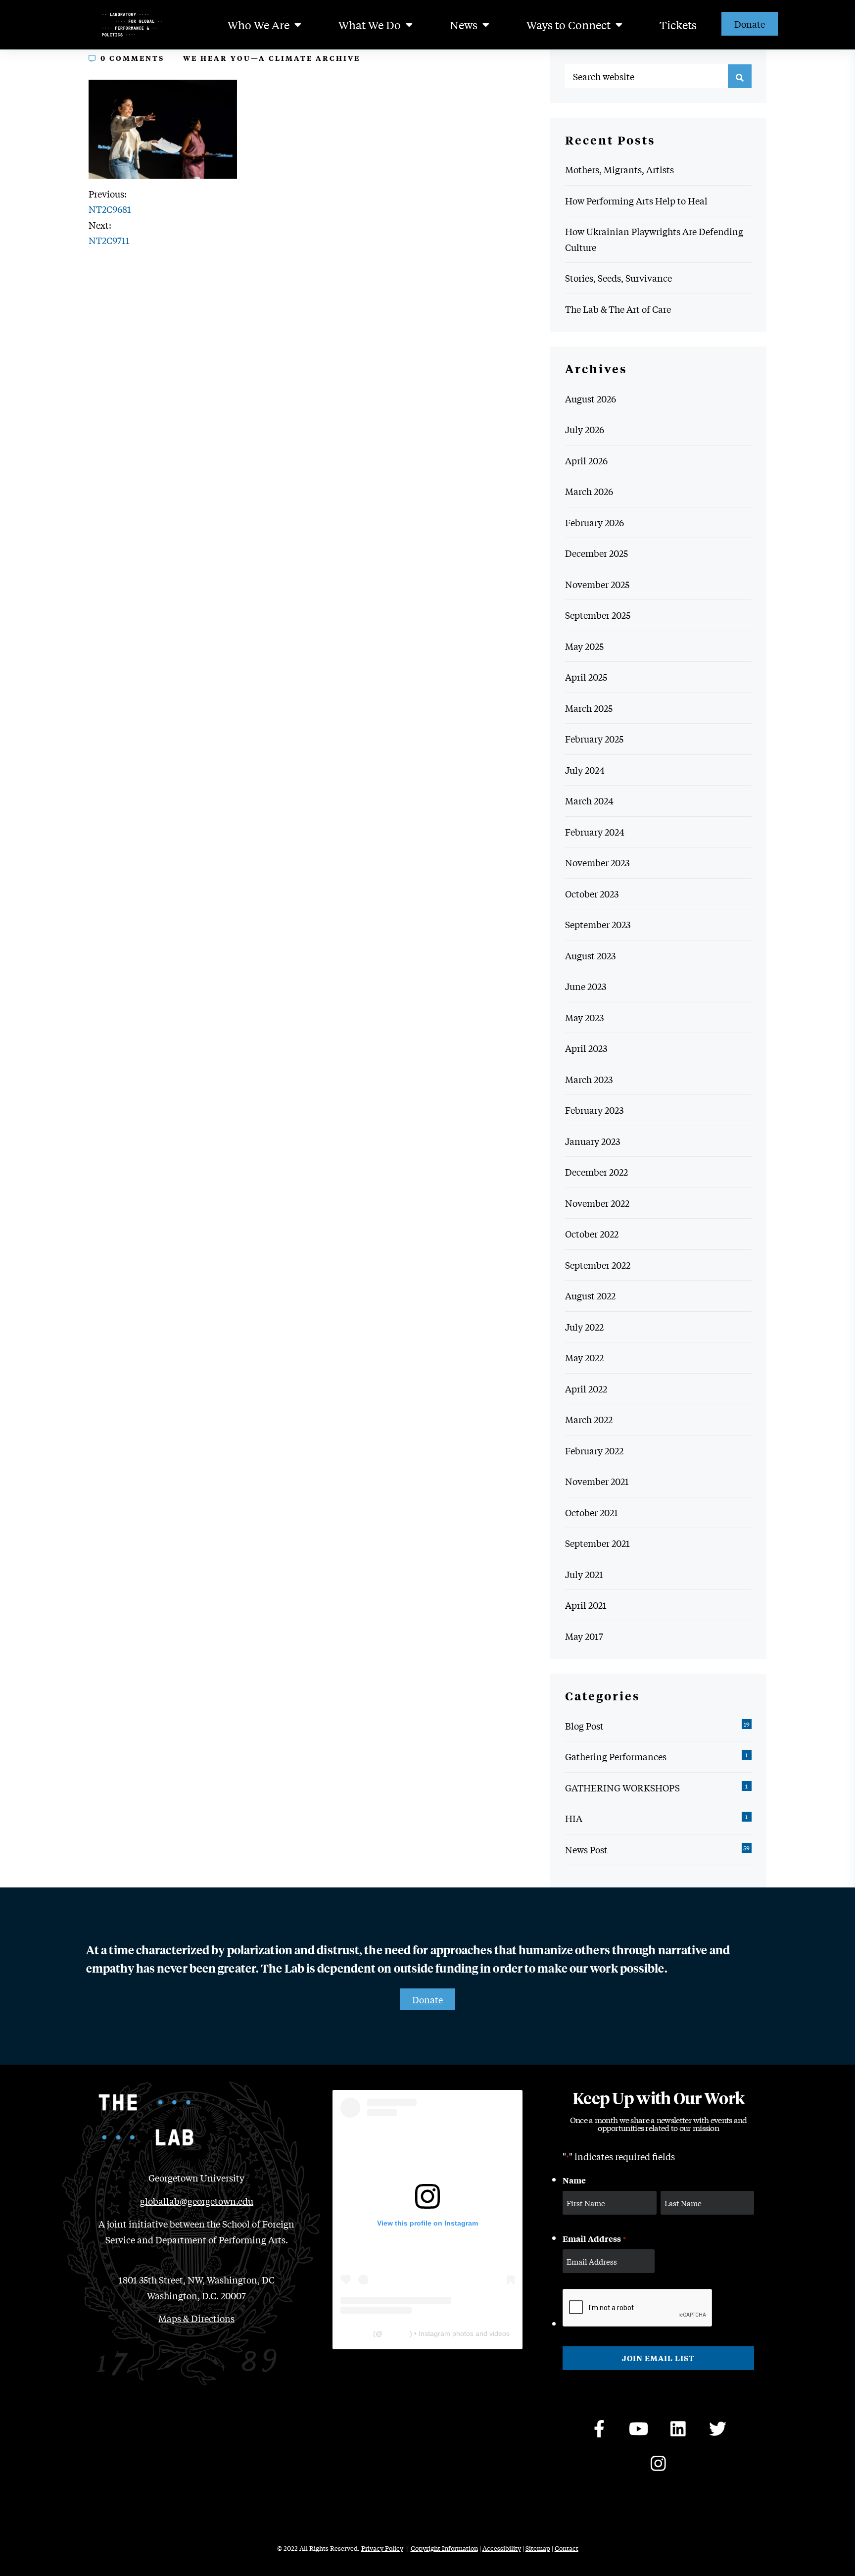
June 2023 (586, 986)
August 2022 (590, 1295)
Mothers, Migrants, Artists (619, 169)
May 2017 (584, 1636)
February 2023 (594, 1110)
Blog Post (584, 1726)
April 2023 (586, 1048)
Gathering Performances (616, 1756)
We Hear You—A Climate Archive (272, 58)
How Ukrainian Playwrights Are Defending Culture (654, 239)
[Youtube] (639, 2429)
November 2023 (597, 862)
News (464, 25)
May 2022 (584, 1357)
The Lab (358, 2333)
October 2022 (592, 1234)
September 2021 (597, 1543)
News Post (586, 1849)
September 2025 (598, 615)
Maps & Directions (196, 2318)
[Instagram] (659, 2464)
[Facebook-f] (599, 2429)
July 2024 (585, 770)
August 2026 (591, 398)
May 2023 (584, 1017)
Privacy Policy (382, 2548)
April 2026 (586, 460)
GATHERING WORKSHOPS (622, 1787)
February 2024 (595, 832)
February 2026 (594, 522)
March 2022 (589, 1419)
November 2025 (597, 584)
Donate (750, 24)
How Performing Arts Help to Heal (636, 200)
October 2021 (592, 1512)
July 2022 (584, 1327)
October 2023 (592, 893)
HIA (574, 1818)
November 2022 (597, 1203)
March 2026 (589, 491)
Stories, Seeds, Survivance (618, 278)
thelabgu (396, 2333)
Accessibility (502, 2548)
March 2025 (589, 708)
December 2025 (596, 553)
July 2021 (584, 1574)
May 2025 (584, 646)
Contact (567, 2548)
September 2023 (598, 924)
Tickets (678, 25)
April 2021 (586, 1605)
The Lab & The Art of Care (618, 309)
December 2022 (596, 1172)
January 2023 (593, 1141)
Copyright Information (444, 2548)
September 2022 (598, 1265)
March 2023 (589, 1079)
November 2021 (597, 1481)
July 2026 (585, 429)
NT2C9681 (110, 209)
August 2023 (590, 955)
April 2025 (586, 677)
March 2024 (589, 800)
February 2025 (594, 739)
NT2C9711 (109, 240)
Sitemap (538, 2548)
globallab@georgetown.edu (197, 2201)
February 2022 (594, 1450)
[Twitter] (718, 2429)
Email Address (594, 2238)
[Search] (740, 76)
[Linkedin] (678, 2429)
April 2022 (586, 1388)
